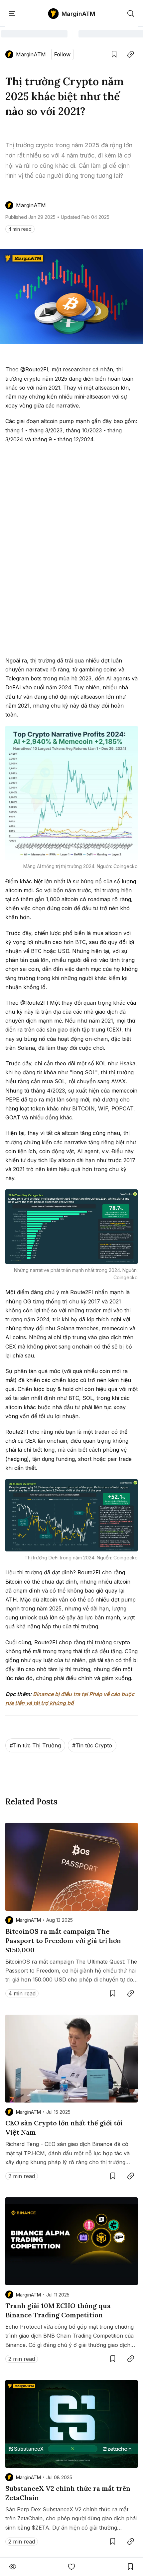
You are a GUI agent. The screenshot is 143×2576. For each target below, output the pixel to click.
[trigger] (131, 14)
